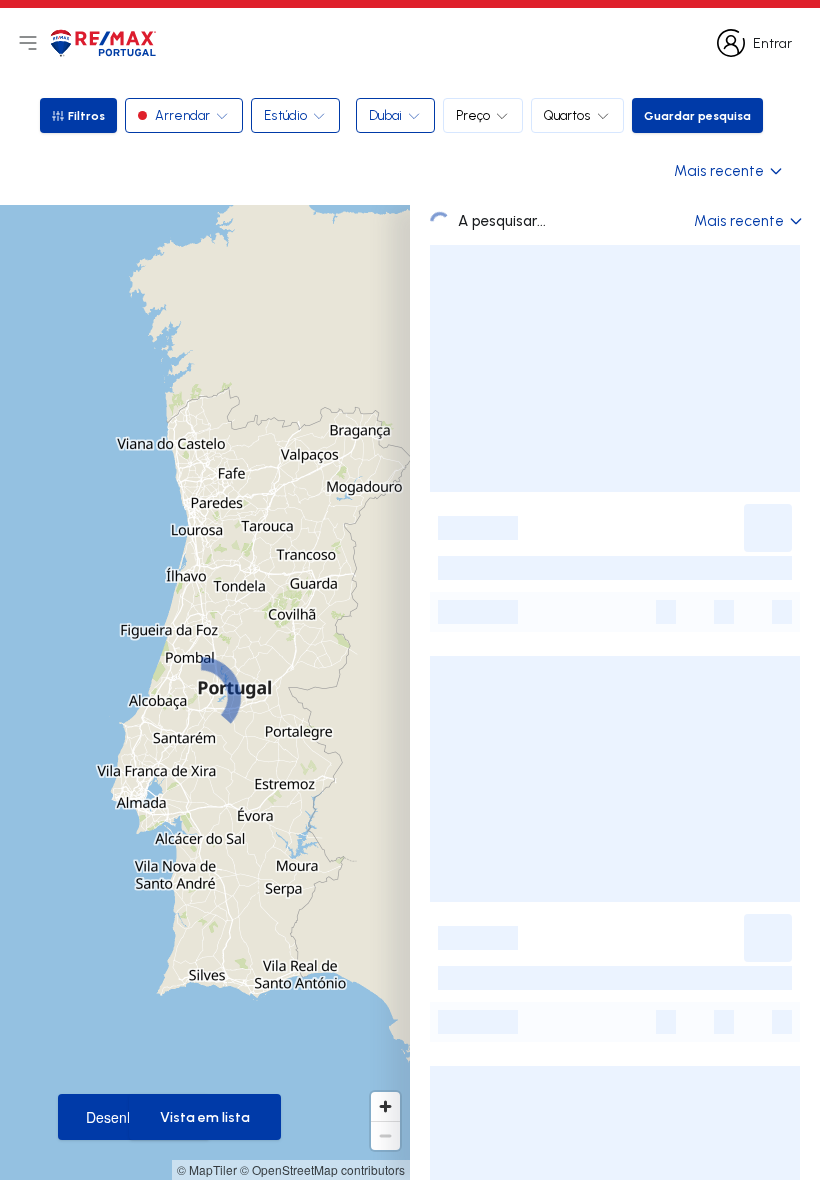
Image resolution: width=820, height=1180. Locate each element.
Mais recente (719, 170)
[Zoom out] (385, 1135)
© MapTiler (207, 1169)
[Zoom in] (385, 1106)
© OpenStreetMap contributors (322, 1169)
